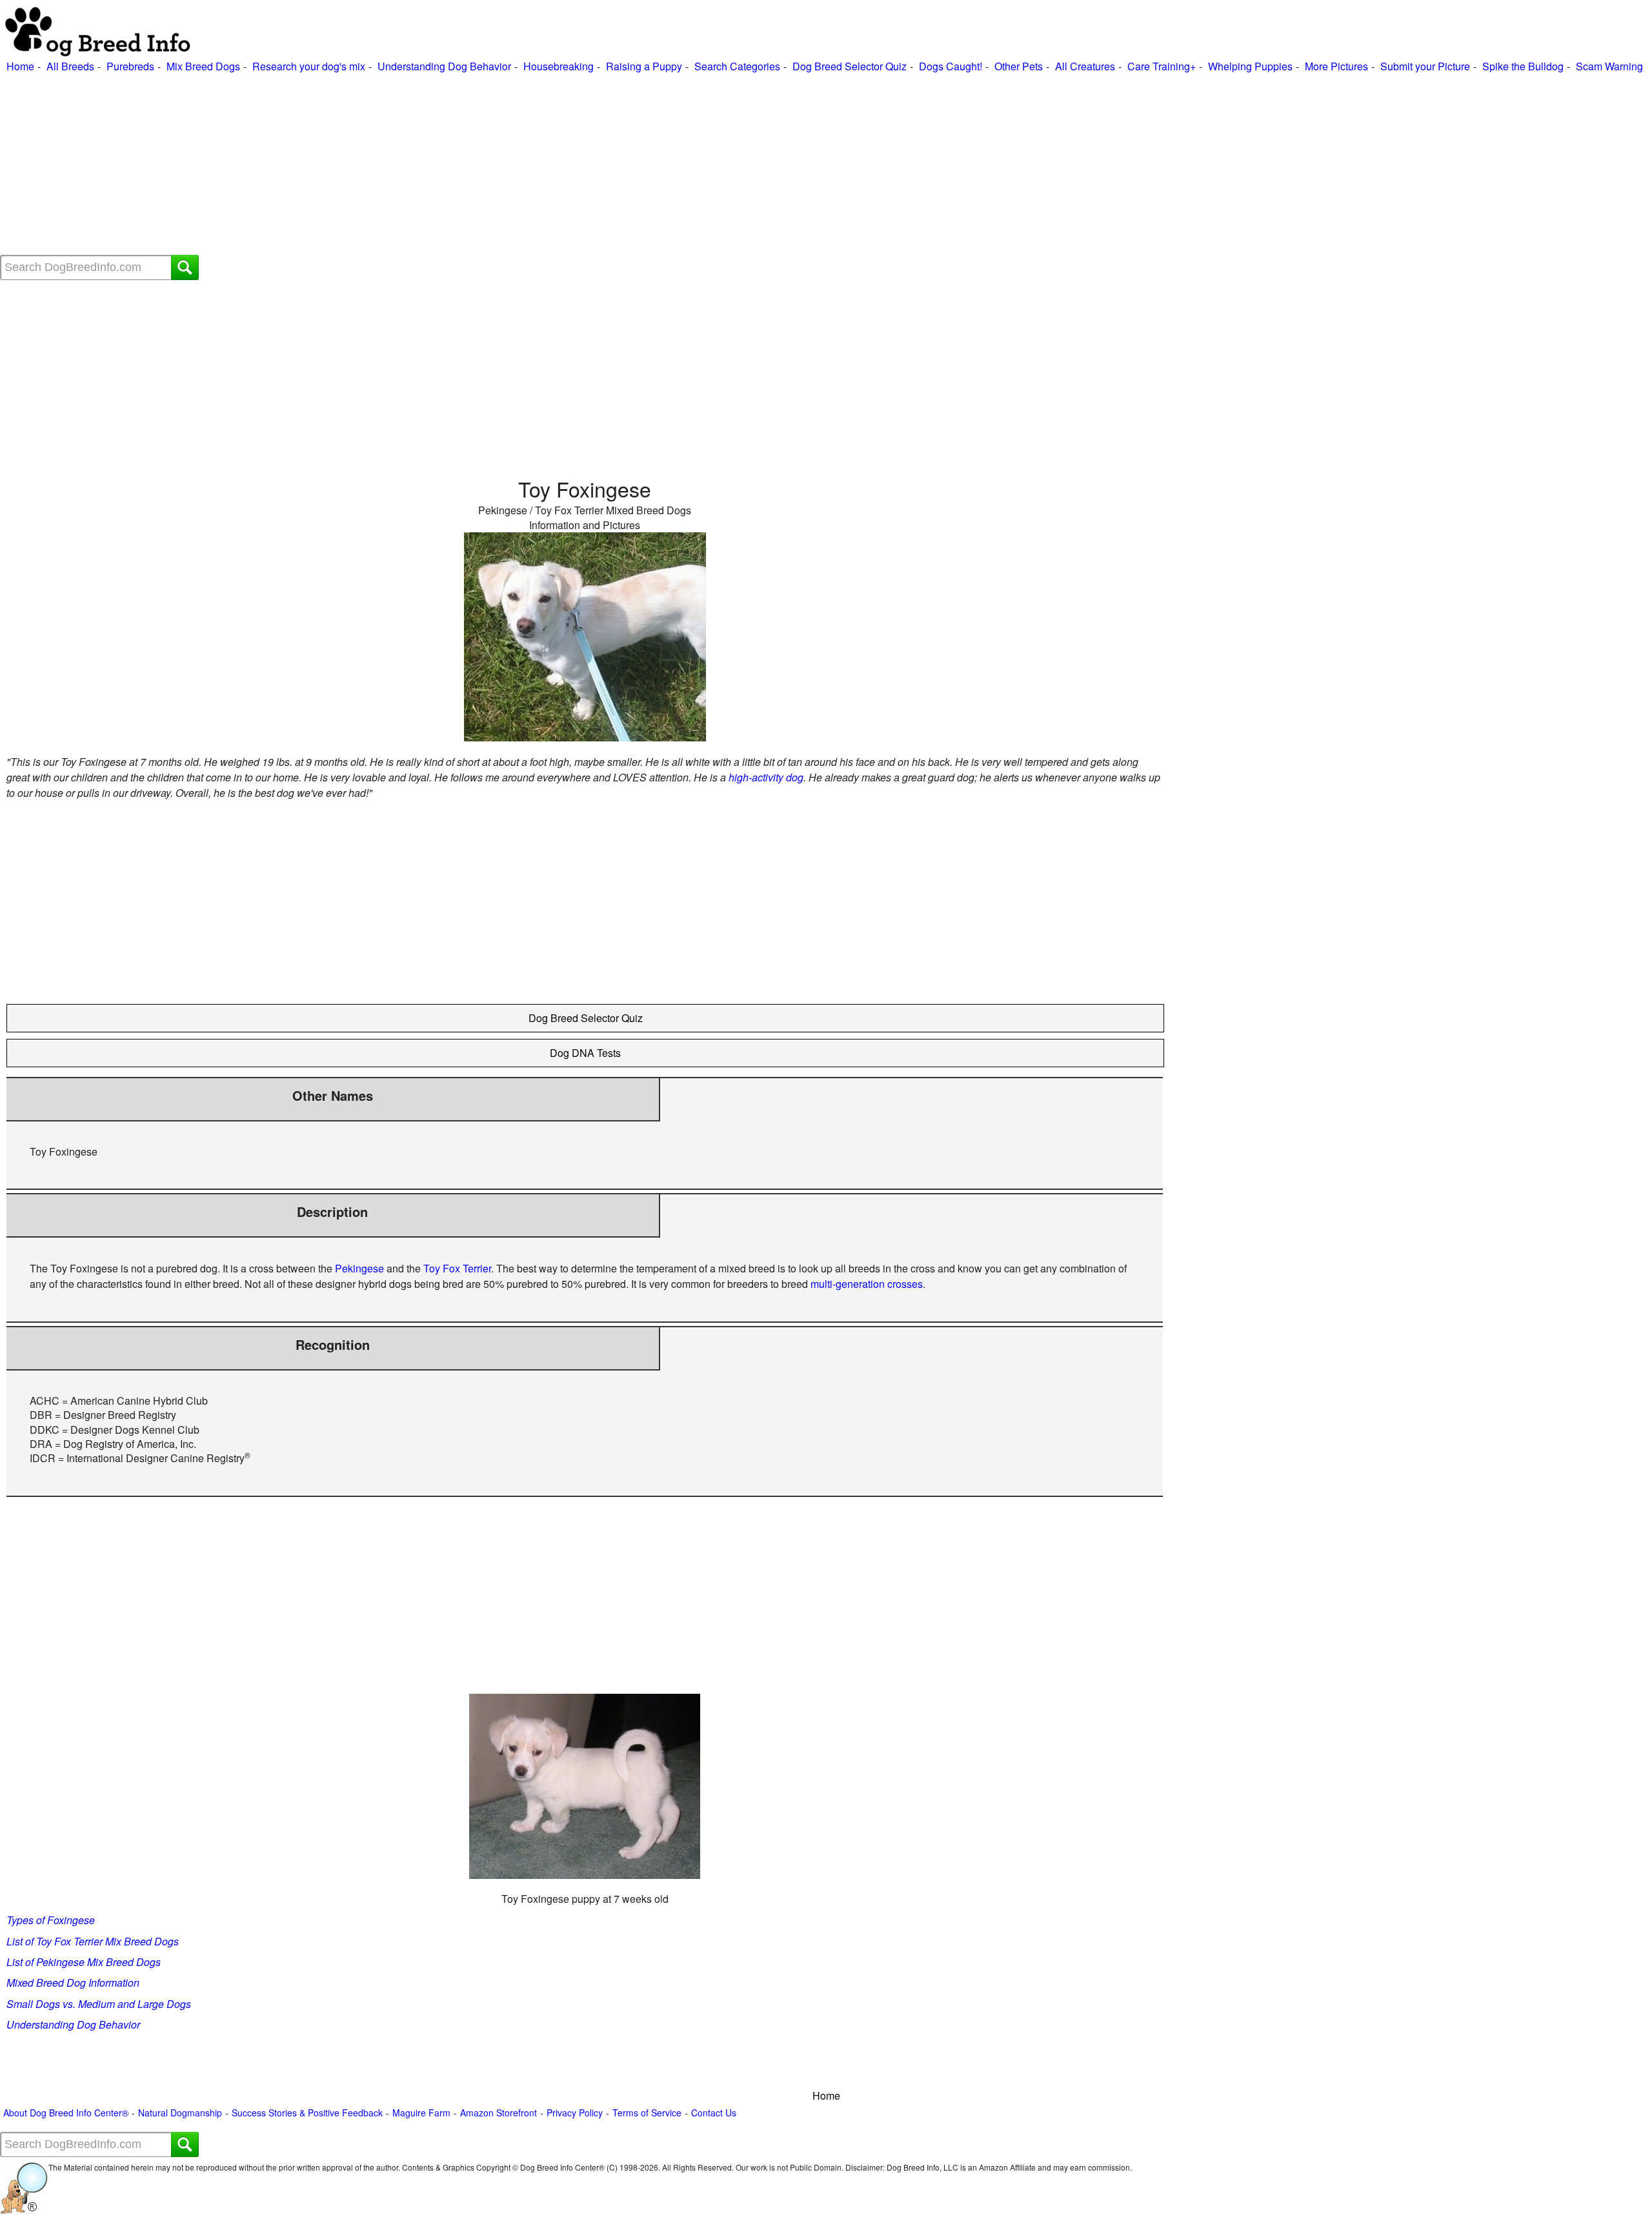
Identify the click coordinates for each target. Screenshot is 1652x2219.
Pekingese (359, 1268)
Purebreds (130, 66)
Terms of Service (647, 2113)
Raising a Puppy (644, 66)
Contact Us (714, 2113)
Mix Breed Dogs (203, 66)
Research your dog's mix (309, 66)
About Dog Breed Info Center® (66, 2113)
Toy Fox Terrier (457, 1268)
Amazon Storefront (499, 2113)
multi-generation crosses (867, 1284)
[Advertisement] (387, 165)
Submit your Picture (1425, 66)
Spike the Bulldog (1523, 66)
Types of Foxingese (51, 1920)
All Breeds (70, 66)
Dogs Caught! (951, 66)
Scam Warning (1609, 66)
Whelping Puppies (1250, 66)
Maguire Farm (421, 2113)
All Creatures (1085, 66)
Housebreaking (559, 66)
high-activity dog (766, 777)
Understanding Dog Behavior (444, 66)
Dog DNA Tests (585, 1053)
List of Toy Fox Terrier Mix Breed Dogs (93, 1941)
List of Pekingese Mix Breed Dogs (84, 1962)
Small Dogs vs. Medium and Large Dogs (99, 2004)
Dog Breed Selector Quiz (850, 66)
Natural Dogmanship (180, 2113)
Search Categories (737, 66)
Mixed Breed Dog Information (73, 1983)
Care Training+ (1162, 66)
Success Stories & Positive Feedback (307, 2113)
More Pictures (1336, 66)
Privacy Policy (575, 2113)
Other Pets (1019, 66)
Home (20, 66)
